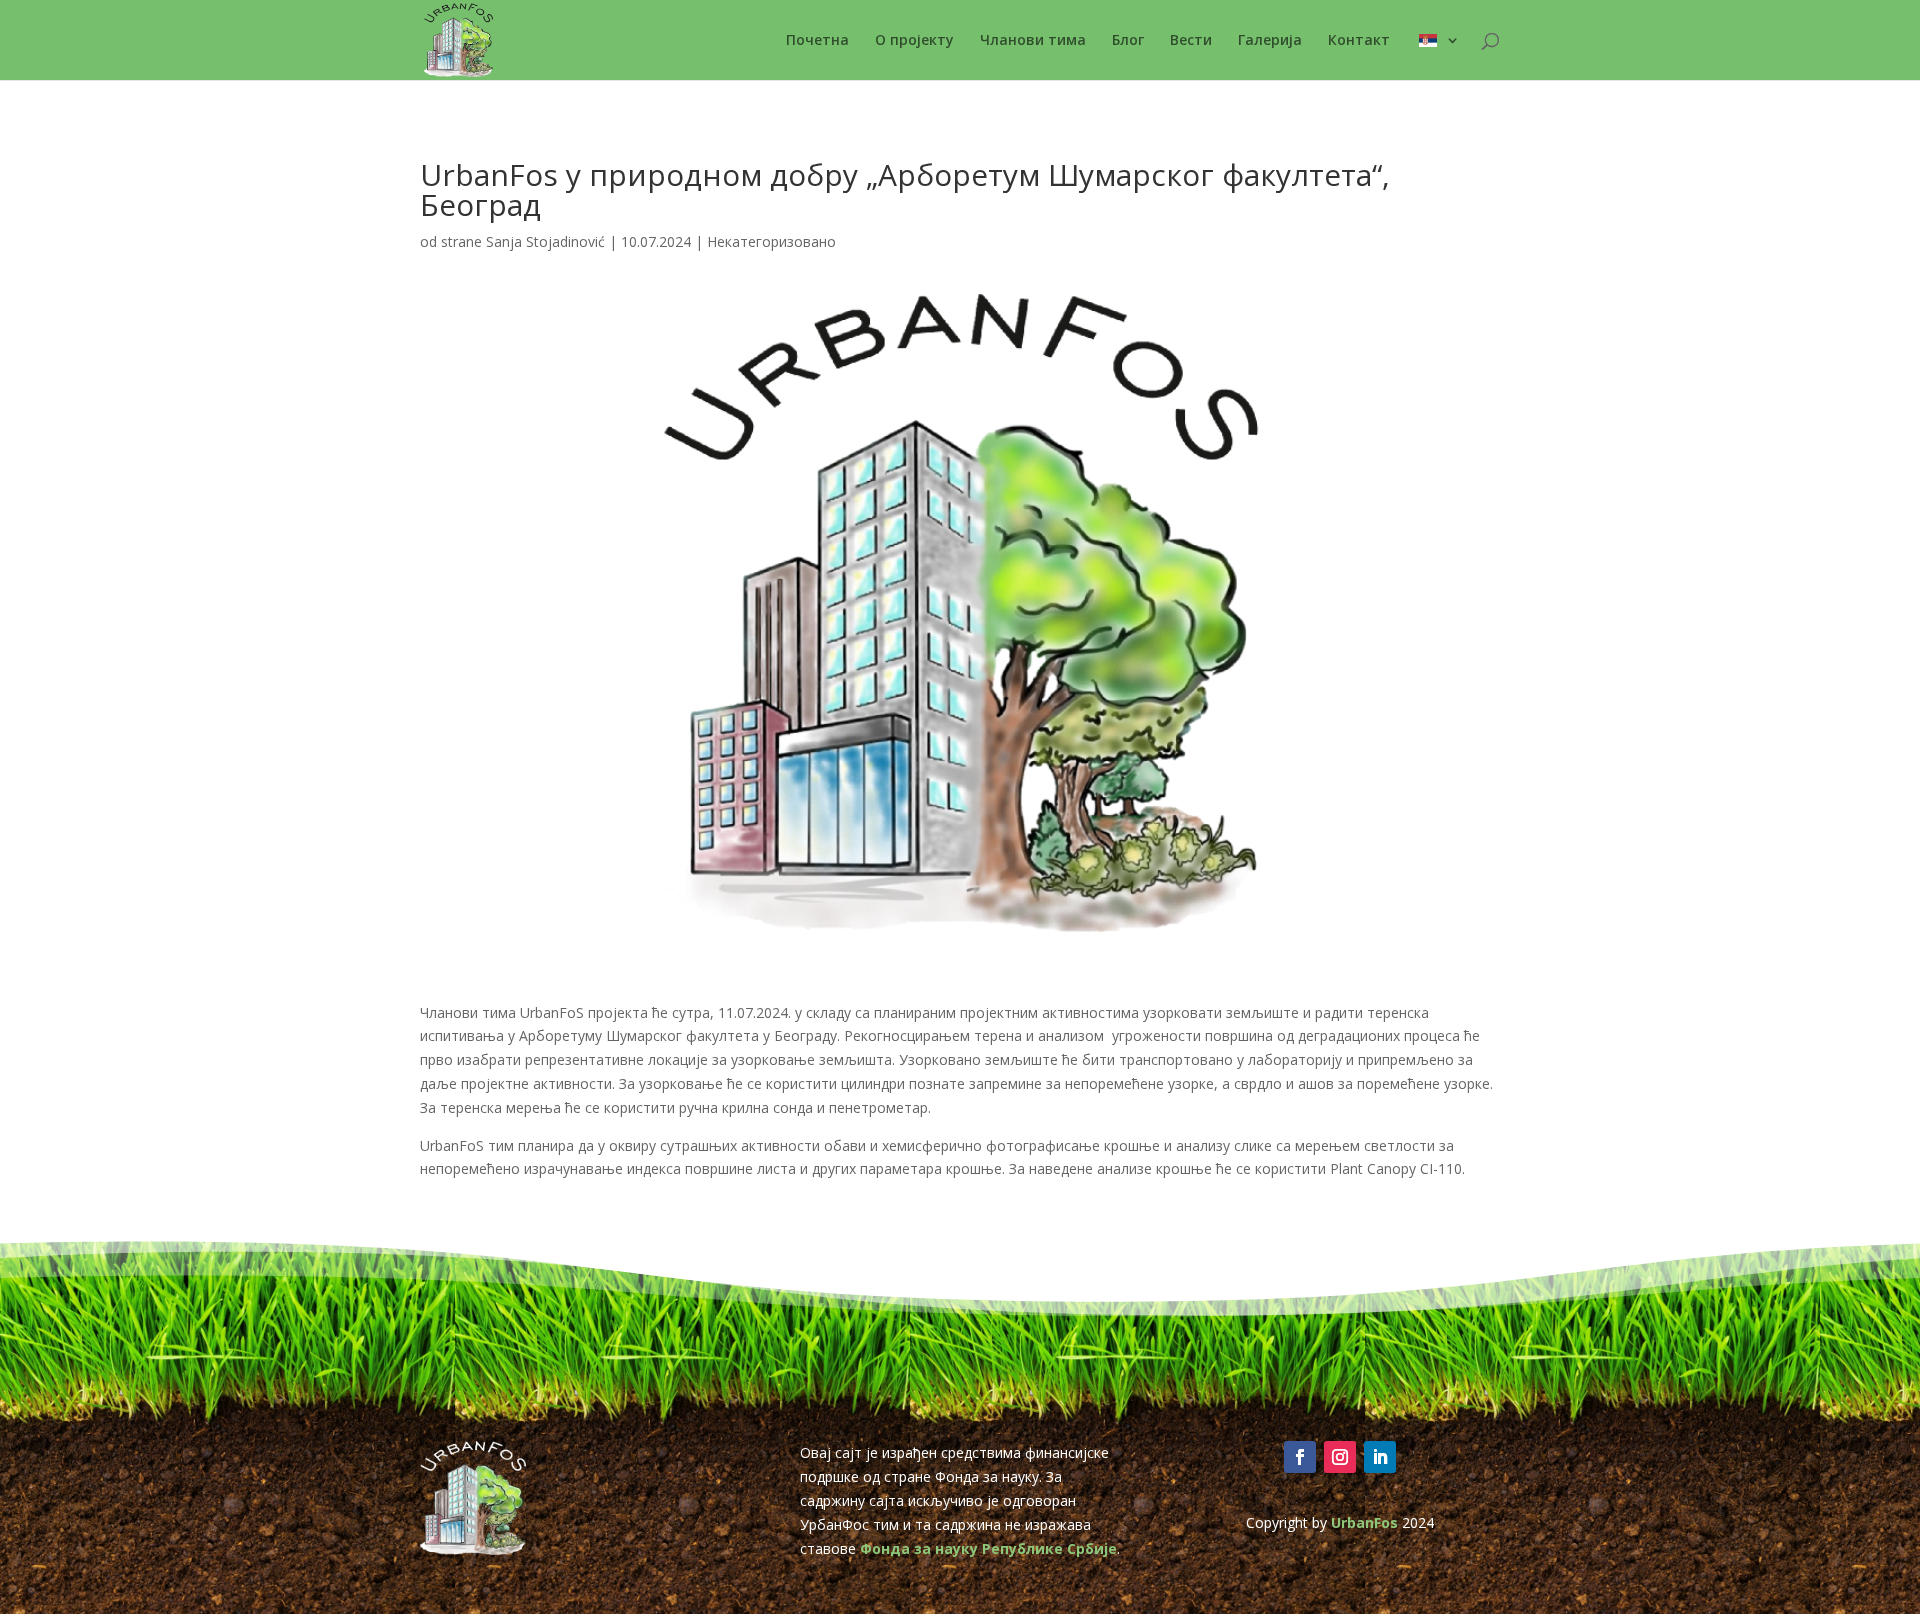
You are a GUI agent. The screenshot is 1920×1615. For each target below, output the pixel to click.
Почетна (817, 41)
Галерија (1270, 41)
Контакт (1359, 41)
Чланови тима (1033, 41)
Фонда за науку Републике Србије (988, 1548)
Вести (1191, 41)
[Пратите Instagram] (1340, 1457)
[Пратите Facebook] (1300, 1457)
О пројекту (914, 41)
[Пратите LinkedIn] (1380, 1457)
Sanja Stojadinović (545, 241)
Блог (1128, 41)
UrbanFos (1364, 1522)
